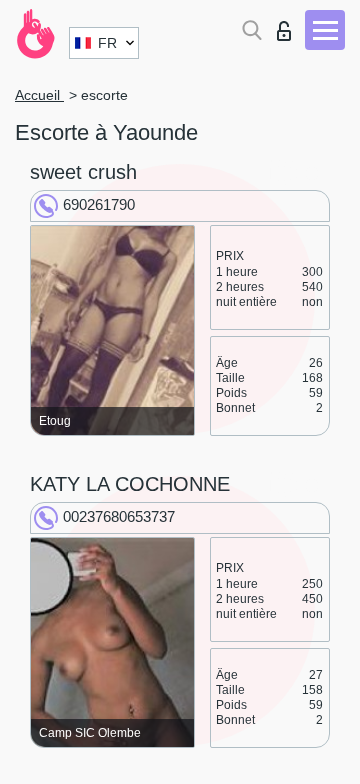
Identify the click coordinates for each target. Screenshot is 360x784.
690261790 (99, 204)
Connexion (288, 25)
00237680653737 (119, 516)
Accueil (39, 95)
